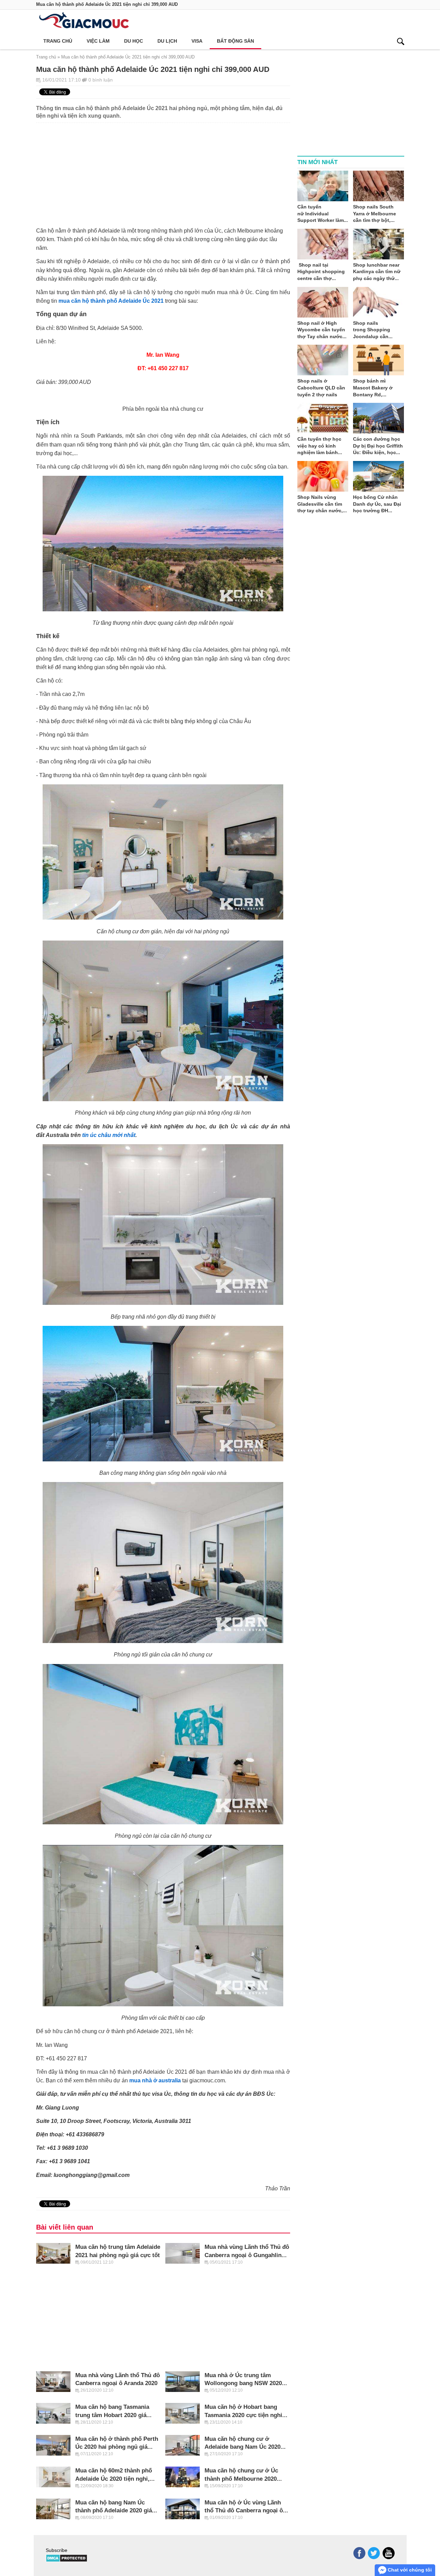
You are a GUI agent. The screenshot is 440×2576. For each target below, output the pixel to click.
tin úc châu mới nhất (109, 1135)
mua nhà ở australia (155, 2080)
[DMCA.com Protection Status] (67, 2561)
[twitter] (374, 2553)
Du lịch (167, 41)
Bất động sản (235, 41)
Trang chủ (58, 41)
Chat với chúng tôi (409, 2570)
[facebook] (359, 2553)
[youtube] (389, 2553)
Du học (134, 41)
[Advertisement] (163, 171)
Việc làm (98, 41)
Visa (197, 41)
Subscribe (57, 2550)
